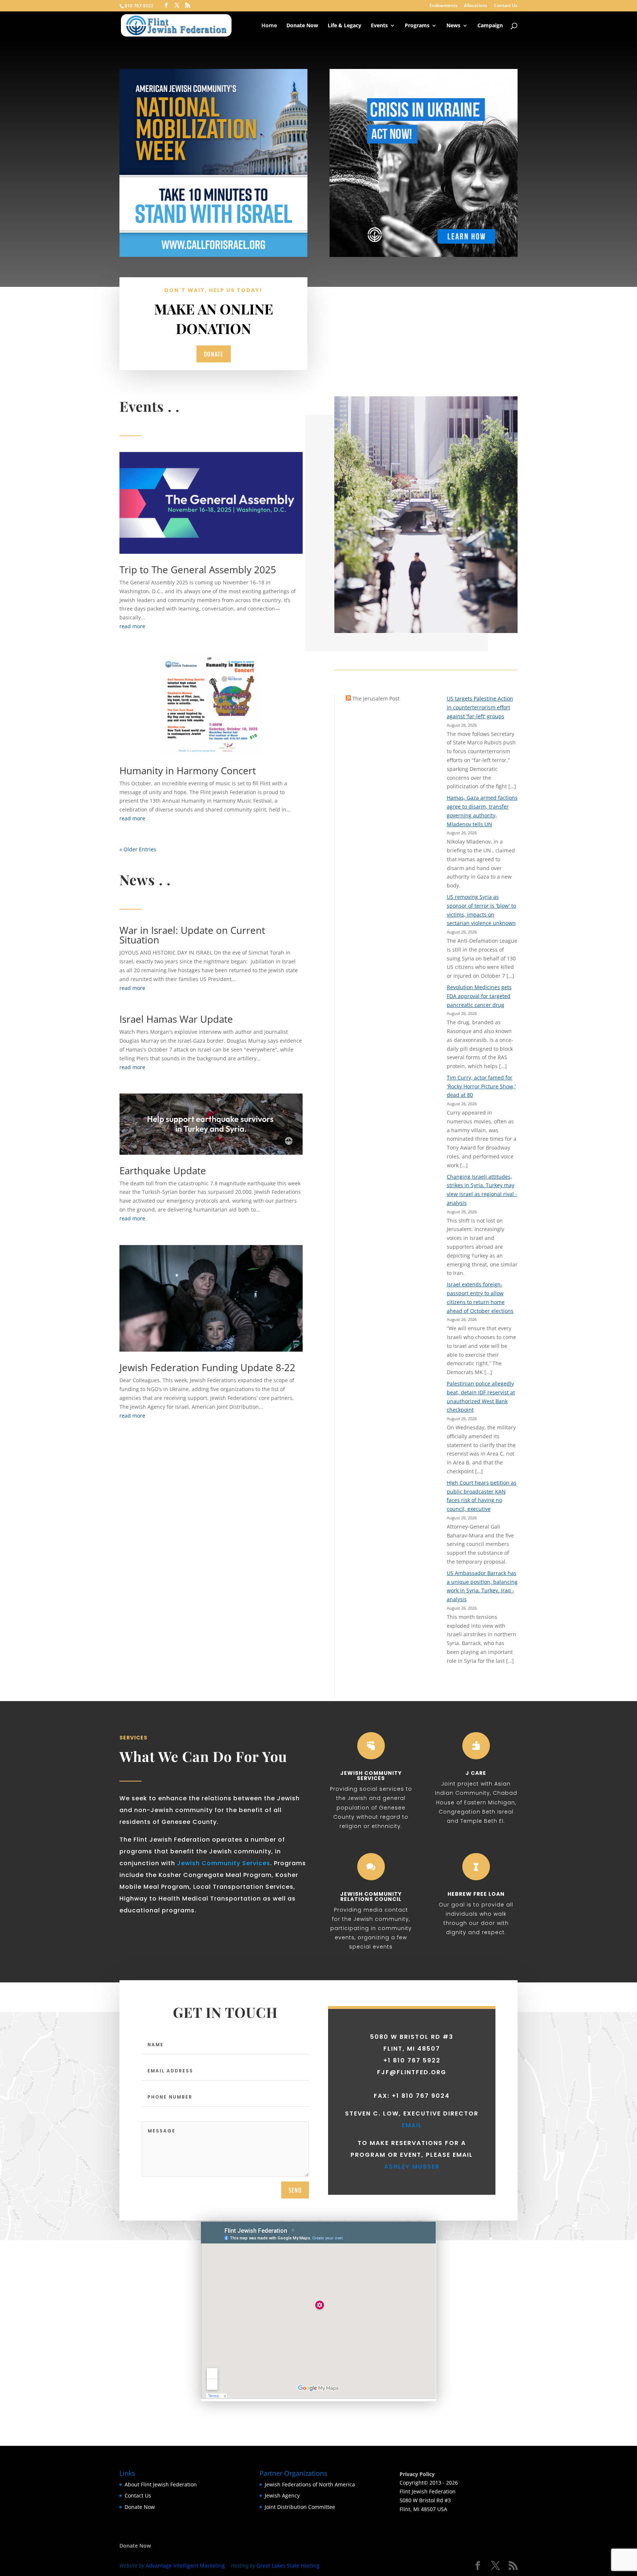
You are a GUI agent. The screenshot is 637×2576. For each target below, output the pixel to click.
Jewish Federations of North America (310, 2484)
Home (269, 26)
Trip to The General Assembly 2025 (198, 570)
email (412, 2125)
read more (132, 626)
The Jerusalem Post (376, 698)
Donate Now (302, 26)
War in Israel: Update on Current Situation (192, 935)
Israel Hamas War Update (176, 1019)
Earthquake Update (163, 1171)
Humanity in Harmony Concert (188, 771)
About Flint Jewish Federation (161, 2484)
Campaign (490, 26)
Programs (417, 26)
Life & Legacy (344, 26)
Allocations (476, 6)
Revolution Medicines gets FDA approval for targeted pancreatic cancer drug (479, 996)
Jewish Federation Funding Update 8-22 (207, 1367)
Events (379, 26)
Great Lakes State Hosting (288, 2565)
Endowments (443, 6)
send (295, 2190)
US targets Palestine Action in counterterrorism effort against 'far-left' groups (480, 707)
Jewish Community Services (224, 1863)
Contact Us (506, 6)
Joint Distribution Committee (300, 2507)
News (453, 26)
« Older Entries (138, 849)
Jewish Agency (282, 2495)
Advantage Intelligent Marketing (185, 2565)
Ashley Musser (412, 2167)
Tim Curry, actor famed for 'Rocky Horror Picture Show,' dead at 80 (481, 1086)
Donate (214, 354)
